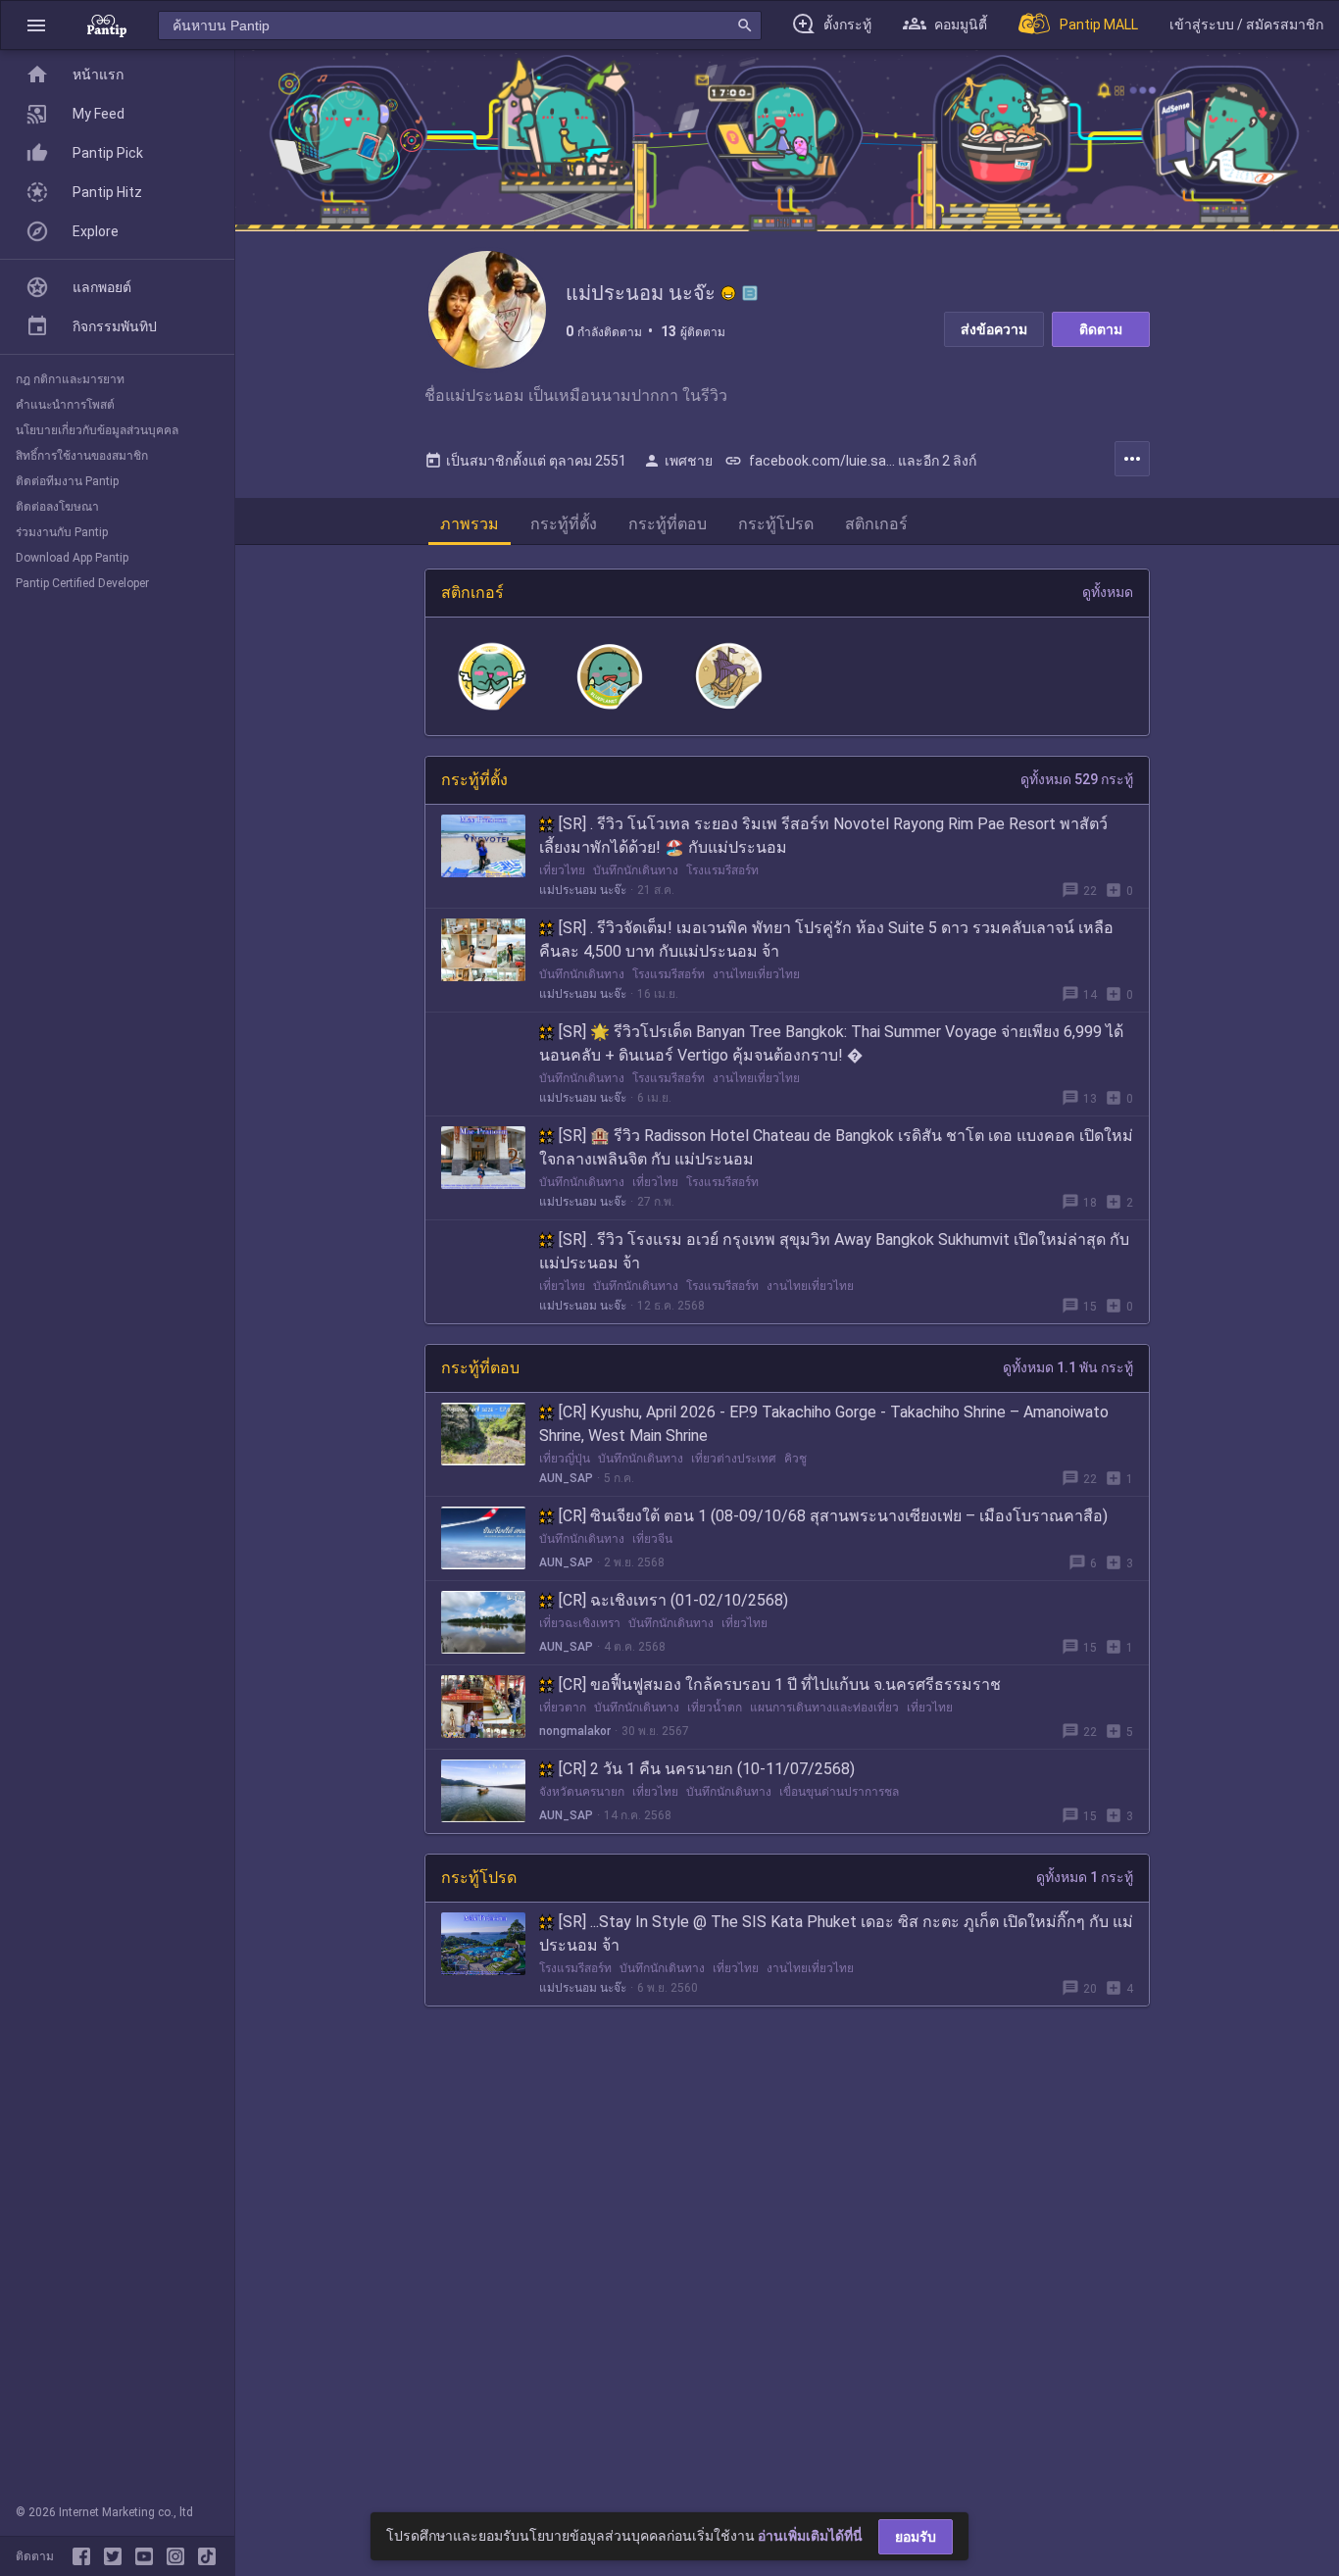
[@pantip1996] (207, 2556)
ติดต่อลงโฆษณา (57, 507)
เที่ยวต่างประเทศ (734, 1459)
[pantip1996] (148, 2556)
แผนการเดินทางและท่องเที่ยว (824, 1708)
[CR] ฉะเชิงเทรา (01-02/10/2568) (673, 1600)
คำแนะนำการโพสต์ (65, 405)
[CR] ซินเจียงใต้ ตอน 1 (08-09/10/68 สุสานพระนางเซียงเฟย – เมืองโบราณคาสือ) (833, 1516)
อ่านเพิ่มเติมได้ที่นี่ (810, 2536)
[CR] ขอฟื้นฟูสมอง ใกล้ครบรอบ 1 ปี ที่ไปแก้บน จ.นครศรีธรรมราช (780, 1684)
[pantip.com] (107, 25)
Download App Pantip (72, 558)
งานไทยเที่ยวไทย (756, 974)
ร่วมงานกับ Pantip (62, 532)
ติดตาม (1101, 329)
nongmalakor (575, 1731)
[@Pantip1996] (117, 2556)
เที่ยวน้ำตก (715, 1708)
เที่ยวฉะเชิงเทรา (580, 1623)
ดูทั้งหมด (1108, 592)
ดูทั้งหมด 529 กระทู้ (1077, 779)
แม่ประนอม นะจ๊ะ (583, 890)
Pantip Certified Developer (82, 583)
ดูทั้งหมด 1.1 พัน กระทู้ (1068, 1367)
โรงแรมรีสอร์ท (722, 870)
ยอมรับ (916, 2537)
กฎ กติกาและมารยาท (70, 379)
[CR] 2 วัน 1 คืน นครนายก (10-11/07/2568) (707, 1769)
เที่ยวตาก (563, 1708)
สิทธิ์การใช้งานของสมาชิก (82, 456)
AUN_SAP (566, 1478)
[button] (36, 25)
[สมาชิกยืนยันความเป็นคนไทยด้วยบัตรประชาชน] (728, 293)
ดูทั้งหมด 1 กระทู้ (1085, 1877)
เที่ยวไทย (562, 870)
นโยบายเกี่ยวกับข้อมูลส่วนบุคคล (97, 430)
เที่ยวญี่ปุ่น (565, 1459)
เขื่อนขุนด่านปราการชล (839, 1792)
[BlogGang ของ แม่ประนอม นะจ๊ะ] (750, 293)
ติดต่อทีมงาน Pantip (67, 481)
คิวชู (795, 1459)
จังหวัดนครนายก (582, 1792)
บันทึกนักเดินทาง (636, 870)
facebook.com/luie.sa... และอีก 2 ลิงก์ (850, 461)
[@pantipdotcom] (179, 2556)
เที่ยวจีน (652, 1539)
